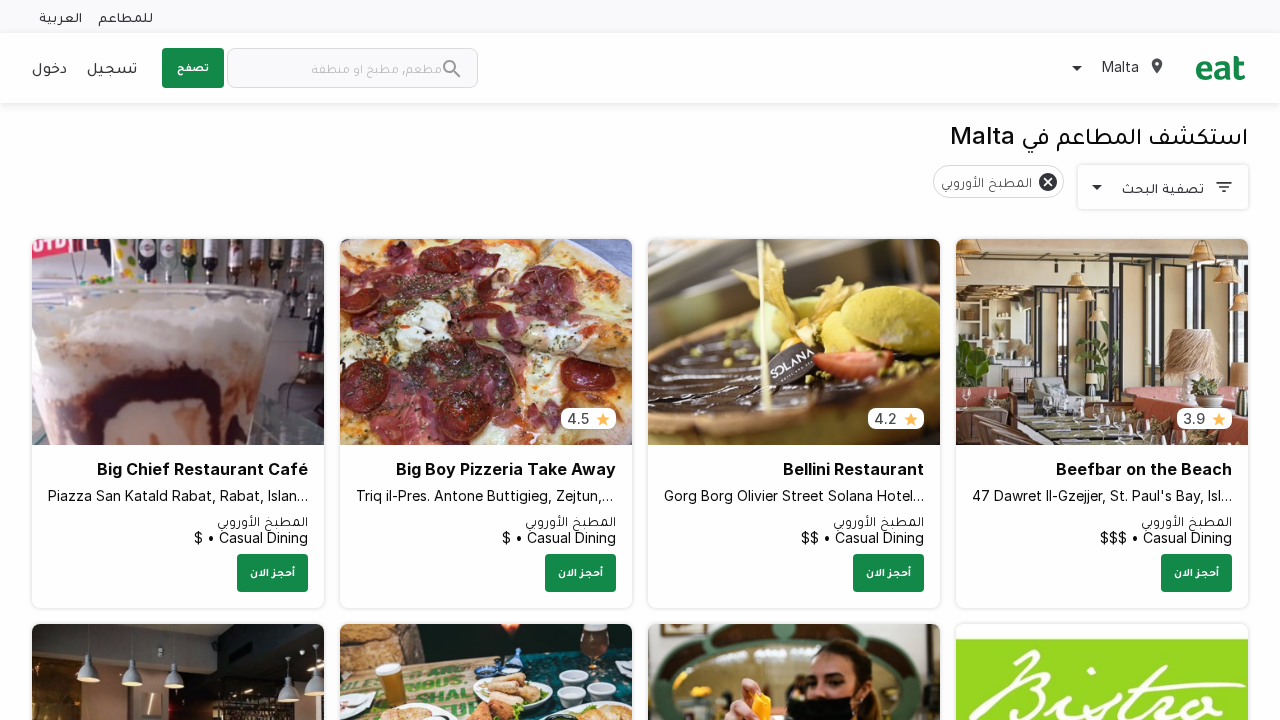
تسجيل (112, 67)
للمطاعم (125, 16)
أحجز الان (1196, 572)
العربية (60, 16)
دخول (49, 67)
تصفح (193, 67)
